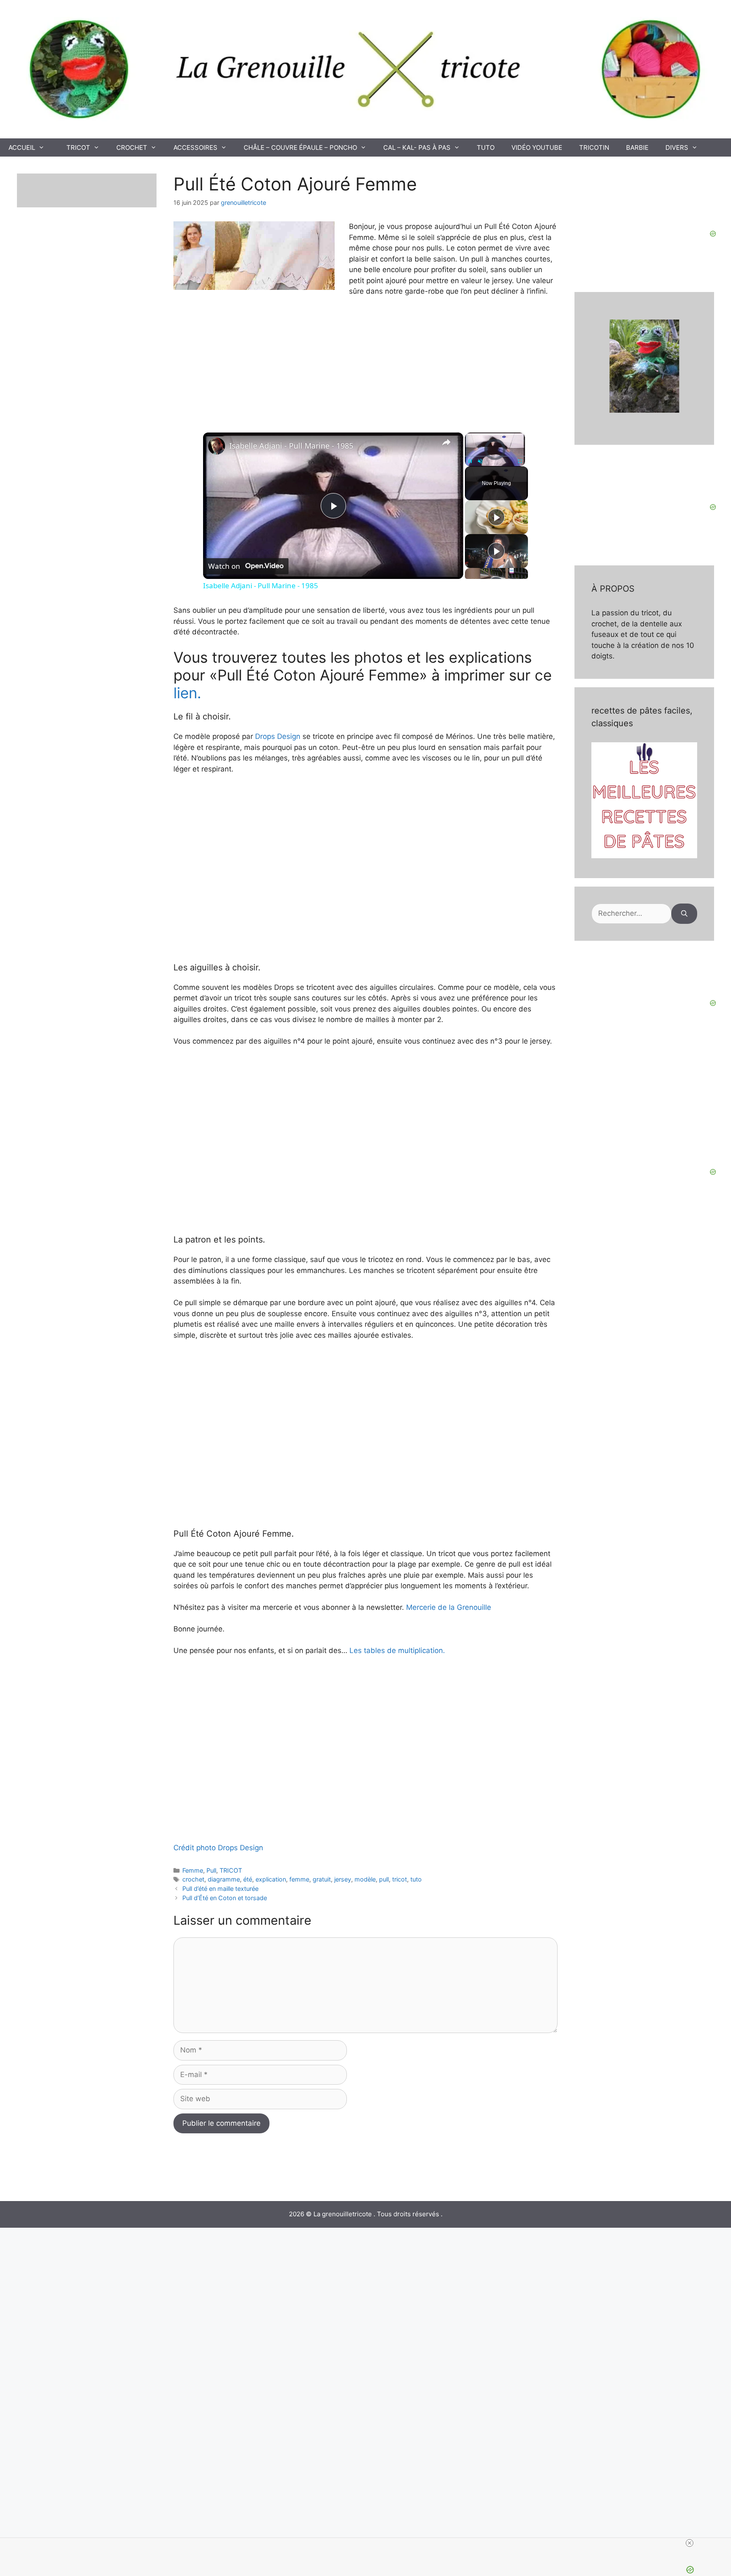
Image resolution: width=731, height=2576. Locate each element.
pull (384, 1879)
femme (299, 1879)
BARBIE (637, 147)
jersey (343, 1879)
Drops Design (278, 736)
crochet (193, 1879)
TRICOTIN (594, 147)
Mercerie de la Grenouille (448, 1607)
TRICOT (78, 147)
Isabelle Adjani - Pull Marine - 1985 (291, 446)
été (248, 1879)
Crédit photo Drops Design (218, 1848)
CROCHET (132, 147)
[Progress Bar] (495, 456)
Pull (211, 1870)
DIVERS (677, 147)
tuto (416, 1879)
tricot (400, 1879)
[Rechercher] (684, 914)
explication (271, 1879)
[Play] (470, 461)
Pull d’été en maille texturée (220, 1889)
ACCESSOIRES (195, 147)
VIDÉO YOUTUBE (537, 147)
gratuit (322, 1879)
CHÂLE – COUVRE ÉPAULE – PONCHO (300, 147)
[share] (446, 442)
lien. (187, 693)
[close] (690, 2543)
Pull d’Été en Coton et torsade (225, 1898)
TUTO (486, 147)
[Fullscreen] (520, 461)
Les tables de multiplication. (397, 1650)
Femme (193, 1870)
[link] (217, 446)
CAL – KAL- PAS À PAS (417, 147)
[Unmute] (480, 461)
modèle (365, 1879)
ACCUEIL (22, 147)
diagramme (224, 1879)
